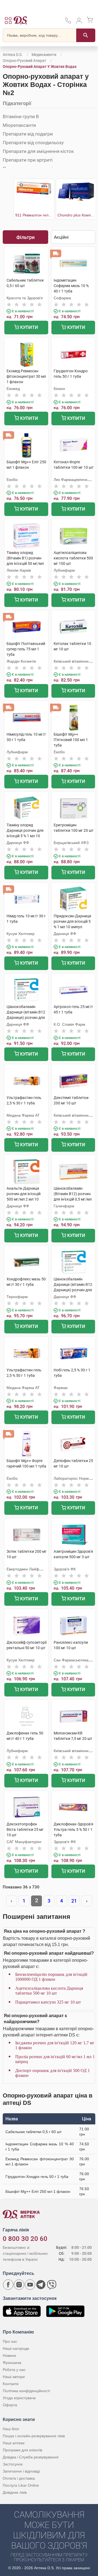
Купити (29, 327)
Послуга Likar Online (21, 2485)
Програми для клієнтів (22, 2450)
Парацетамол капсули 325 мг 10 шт (48, 2002)
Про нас (10, 2341)
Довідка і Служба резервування (31, 2457)
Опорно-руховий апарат (24, 61)
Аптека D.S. (13, 55)
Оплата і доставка (19, 2478)
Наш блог (11, 2429)
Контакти (11, 2384)
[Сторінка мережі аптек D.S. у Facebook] (8, 2285)
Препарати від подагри (28, 134)
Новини (9, 2355)
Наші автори (14, 2377)
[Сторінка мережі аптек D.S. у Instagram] (19, 2285)
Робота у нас (14, 2370)
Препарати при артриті (28, 160)
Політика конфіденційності (26, 2391)
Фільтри (25, 237)
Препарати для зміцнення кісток (38, 151)
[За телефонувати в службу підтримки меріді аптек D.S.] (68, 22)
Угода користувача (19, 2398)
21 (74, 1901)
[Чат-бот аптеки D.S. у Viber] (52, 2285)
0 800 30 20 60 (25, 2239)
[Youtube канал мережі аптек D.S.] (30, 2285)
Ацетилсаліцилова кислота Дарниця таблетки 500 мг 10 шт (49, 1991)
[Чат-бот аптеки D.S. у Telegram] (41, 2285)
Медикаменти (44, 55)
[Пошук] (86, 35)
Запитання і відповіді (21, 2471)
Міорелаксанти (19, 125)
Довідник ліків (15, 2492)
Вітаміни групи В (21, 116)
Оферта (10, 2405)
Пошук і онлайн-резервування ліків (34, 2436)
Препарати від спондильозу (33, 143)
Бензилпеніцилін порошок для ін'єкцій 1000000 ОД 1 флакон (51, 1977)
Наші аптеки (14, 2443)
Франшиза (12, 2363)
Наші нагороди (16, 2348)
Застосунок (13, 2464)
